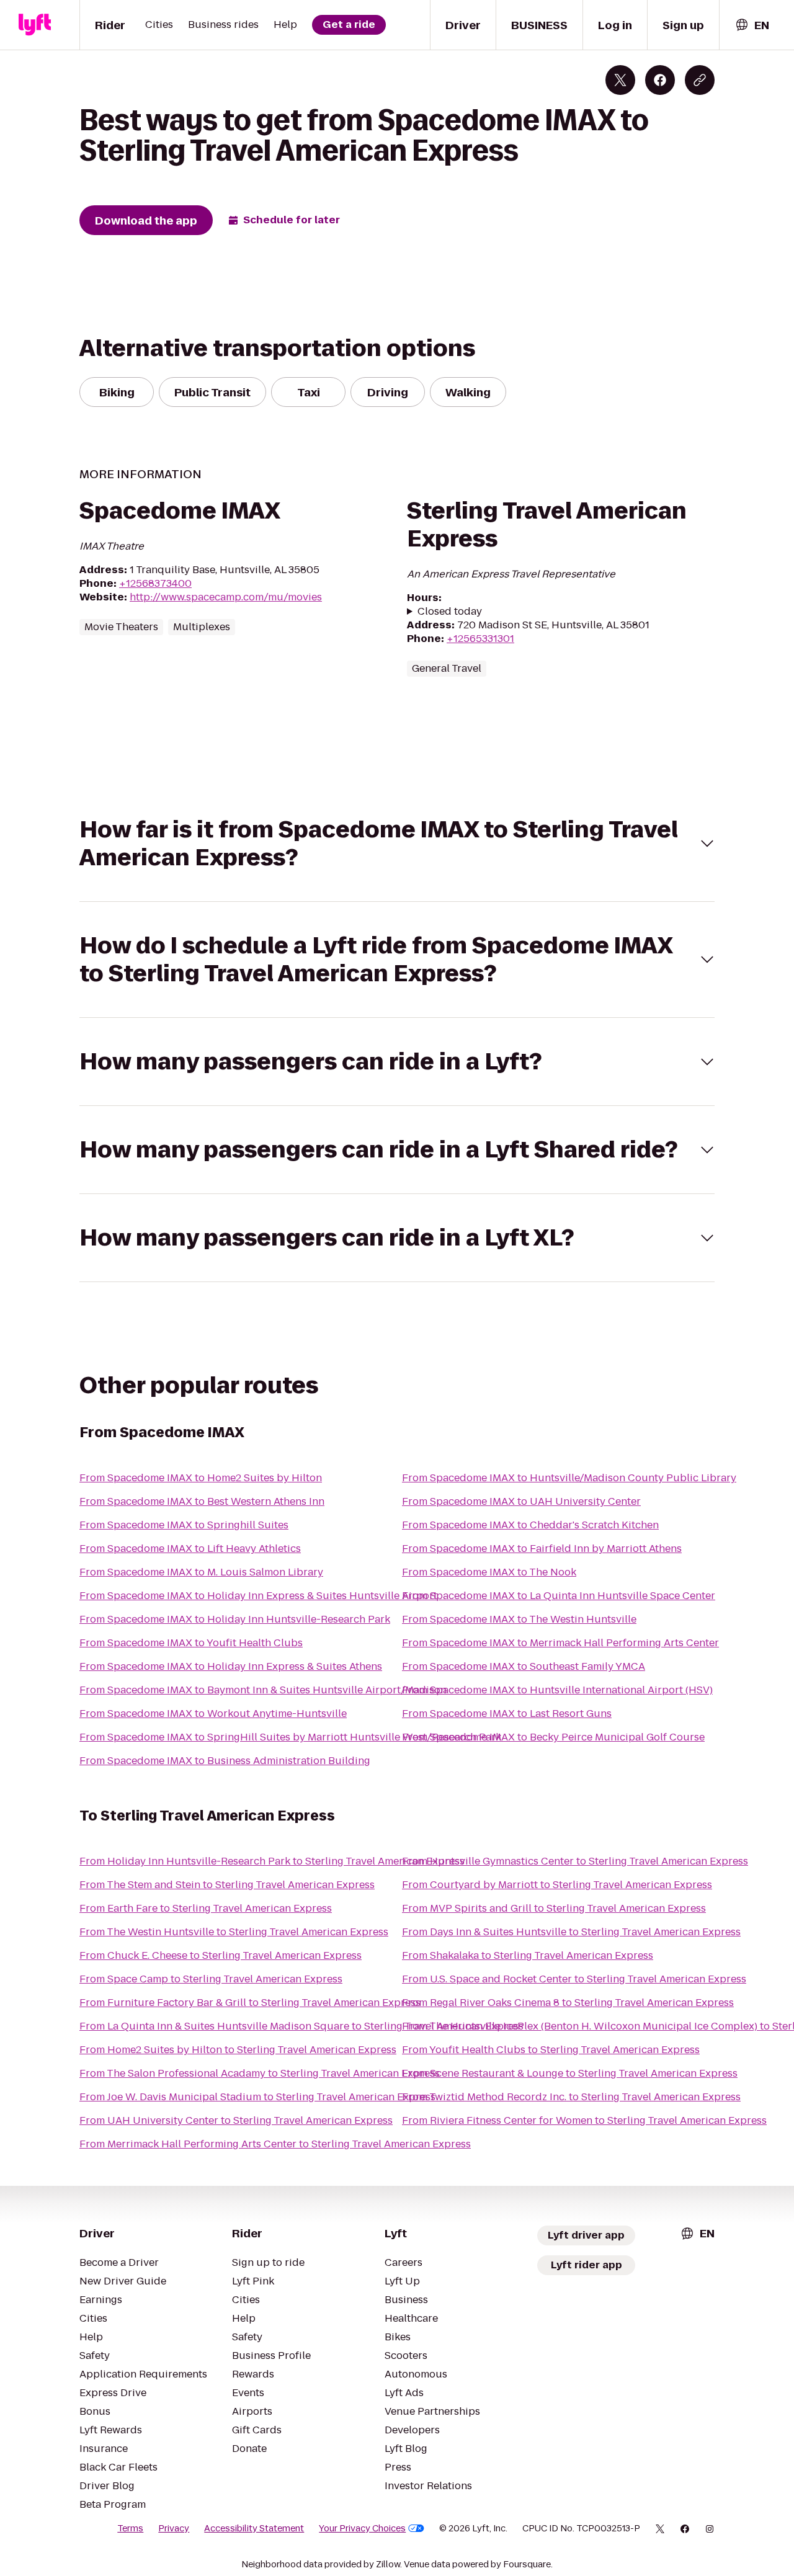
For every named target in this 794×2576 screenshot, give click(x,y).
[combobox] (752, 25)
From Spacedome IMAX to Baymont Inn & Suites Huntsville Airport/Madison (263, 1690)
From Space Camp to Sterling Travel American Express (211, 1979)
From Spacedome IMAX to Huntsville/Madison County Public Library (569, 1478)
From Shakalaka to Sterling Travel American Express (528, 1955)
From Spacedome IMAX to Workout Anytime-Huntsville (213, 1714)
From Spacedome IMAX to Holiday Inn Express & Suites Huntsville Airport (258, 1596)
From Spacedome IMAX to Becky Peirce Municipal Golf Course (553, 1737)
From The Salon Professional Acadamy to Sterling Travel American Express (260, 2073)
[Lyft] (35, 25)
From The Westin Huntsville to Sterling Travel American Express (234, 1932)
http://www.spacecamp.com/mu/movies (226, 597)
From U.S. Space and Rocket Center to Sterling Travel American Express (574, 1979)
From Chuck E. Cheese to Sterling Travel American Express (221, 1955)
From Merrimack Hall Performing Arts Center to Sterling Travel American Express (275, 2144)
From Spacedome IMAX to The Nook (489, 1572)
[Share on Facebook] (660, 80)
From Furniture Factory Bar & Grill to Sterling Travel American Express (250, 2003)
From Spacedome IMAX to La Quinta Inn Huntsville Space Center (559, 1596)
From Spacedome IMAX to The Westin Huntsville (519, 1619)
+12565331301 (480, 639)
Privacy (174, 2528)
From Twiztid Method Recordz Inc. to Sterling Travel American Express (571, 2097)
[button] (397, 844)
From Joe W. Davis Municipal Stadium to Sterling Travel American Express (257, 2097)
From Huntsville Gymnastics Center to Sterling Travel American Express (575, 1861)
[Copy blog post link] (700, 80)
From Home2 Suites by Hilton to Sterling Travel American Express (238, 2050)
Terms (130, 2528)
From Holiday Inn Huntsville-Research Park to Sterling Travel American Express (272, 1861)
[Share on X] (620, 80)
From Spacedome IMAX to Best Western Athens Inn (202, 1501)
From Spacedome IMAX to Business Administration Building (225, 1761)
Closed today (450, 612)
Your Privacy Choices (362, 2528)
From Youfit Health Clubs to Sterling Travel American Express (551, 2050)
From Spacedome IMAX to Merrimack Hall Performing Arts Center (560, 1643)
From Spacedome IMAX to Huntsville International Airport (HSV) (557, 1690)
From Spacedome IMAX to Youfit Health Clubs (191, 1643)
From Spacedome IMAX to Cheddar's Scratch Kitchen (530, 1525)
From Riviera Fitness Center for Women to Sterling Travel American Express (584, 2120)
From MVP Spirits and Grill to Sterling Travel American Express (554, 1908)
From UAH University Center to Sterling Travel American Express (236, 2120)
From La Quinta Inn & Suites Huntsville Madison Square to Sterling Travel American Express (301, 2026)
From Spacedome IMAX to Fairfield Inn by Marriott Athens (542, 1549)
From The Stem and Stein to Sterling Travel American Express (227, 1885)
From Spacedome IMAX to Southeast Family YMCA (524, 1666)
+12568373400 (155, 583)
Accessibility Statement (254, 2528)
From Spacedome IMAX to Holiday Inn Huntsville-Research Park (235, 1619)
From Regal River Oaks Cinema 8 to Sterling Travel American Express (568, 2003)
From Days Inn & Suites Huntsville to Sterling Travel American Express (571, 1932)
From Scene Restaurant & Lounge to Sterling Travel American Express (570, 2073)
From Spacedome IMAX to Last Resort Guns (507, 1714)
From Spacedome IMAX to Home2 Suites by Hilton (201, 1478)
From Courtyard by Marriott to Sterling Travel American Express (557, 1885)
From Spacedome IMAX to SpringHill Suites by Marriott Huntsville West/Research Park (290, 1737)
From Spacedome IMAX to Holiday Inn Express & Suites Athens (231, 1666)
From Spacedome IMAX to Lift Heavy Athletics (190, 1549)
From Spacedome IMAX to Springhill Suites (184, 1525)
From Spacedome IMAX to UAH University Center (521, 1501)
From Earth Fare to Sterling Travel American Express (206, 1908)
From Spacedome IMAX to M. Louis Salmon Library (201, 1572)
